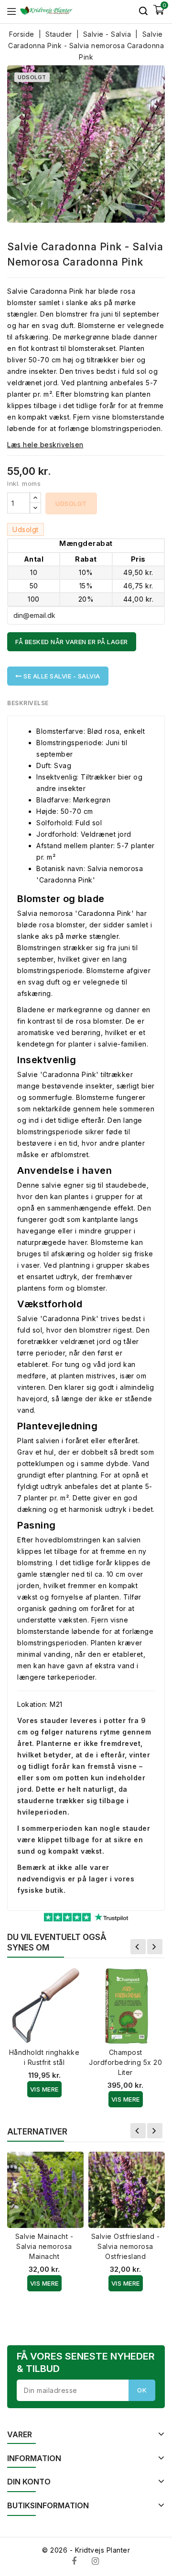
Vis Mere (44, 2089)
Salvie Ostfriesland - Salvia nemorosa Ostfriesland (126, 2246)
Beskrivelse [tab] (28, 703)
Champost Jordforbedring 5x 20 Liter (125, 2062)
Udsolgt (71, 503)
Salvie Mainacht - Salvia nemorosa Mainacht (44, 2246)
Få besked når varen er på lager (72, 642)
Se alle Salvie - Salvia (61, 676)
